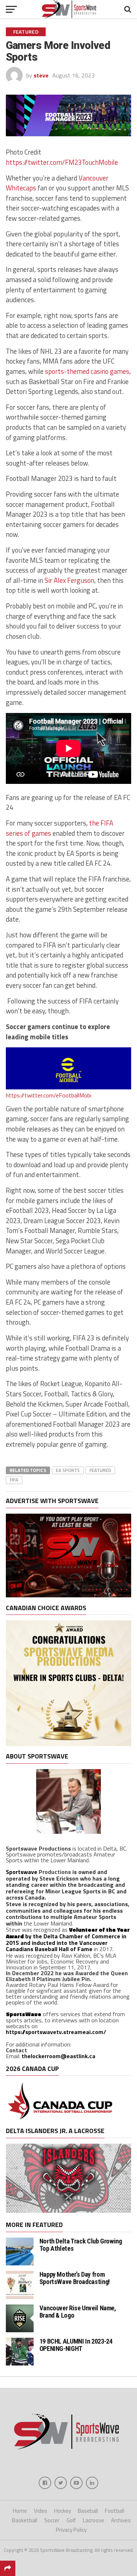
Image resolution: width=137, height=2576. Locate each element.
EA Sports (68, 1470)
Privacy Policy (71, 2530)
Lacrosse (94, 2520)
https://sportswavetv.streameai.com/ (56, 2032)
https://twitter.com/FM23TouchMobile (62, 162)
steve (41, 75)
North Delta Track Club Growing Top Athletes (81, 2245)
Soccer (52, 2520)
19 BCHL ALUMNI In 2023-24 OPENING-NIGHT (76, 2345)
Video (41, 2511)
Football (115, 2511)
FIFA (14, 1480)
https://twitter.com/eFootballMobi (49, 1095)
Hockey (62, 2511)
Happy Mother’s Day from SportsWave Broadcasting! (75, 2278)
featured (100, 1470)
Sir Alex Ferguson (69, 580)
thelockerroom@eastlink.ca (58, 2056)
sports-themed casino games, (88, 371)
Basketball (25, 2520)
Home (20, 2511)
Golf (71, 2520)
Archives (121, 2520)
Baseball (88, 2511)
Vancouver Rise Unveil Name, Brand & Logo (78, 2312)
